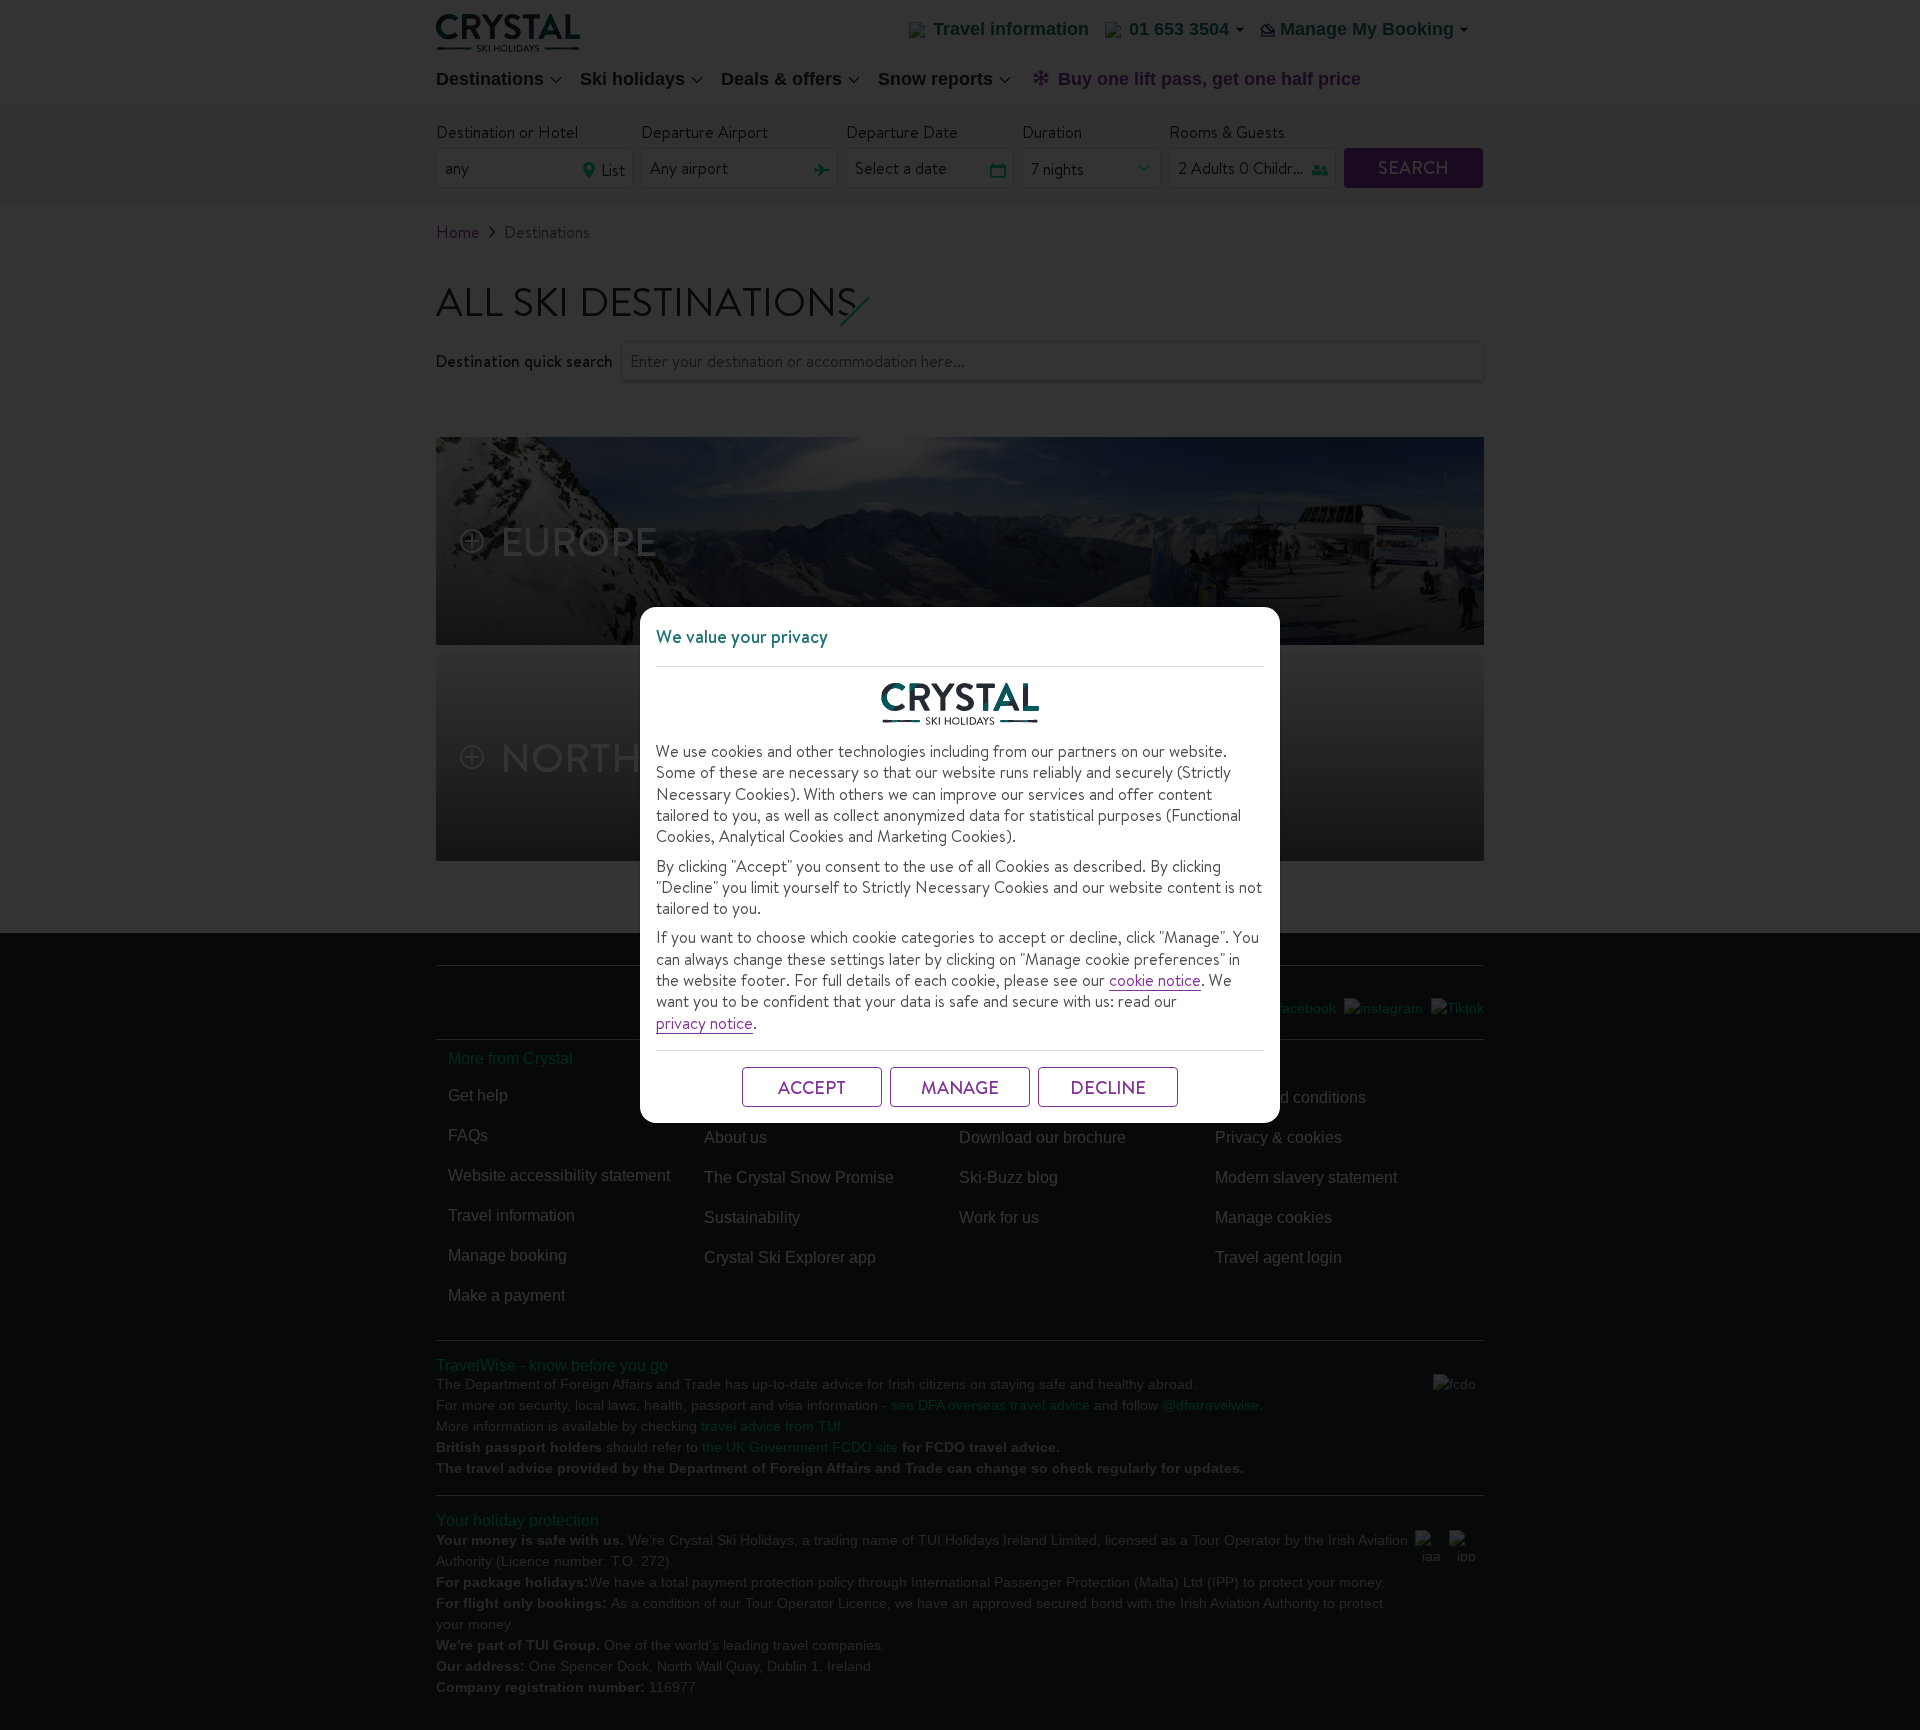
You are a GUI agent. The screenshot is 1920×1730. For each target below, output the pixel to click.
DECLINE (1108, 1087)
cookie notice (1155, 980)
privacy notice (704, 1023)
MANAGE (960, 1087)
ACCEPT (812, 1087)
